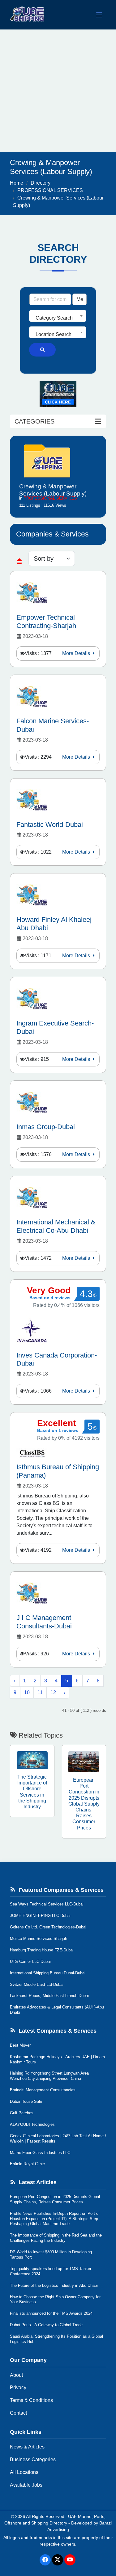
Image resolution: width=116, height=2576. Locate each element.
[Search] (42, 350)
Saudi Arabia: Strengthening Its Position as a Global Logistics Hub (56, 2339)
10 (27, 1692)
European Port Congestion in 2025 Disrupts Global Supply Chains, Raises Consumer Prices (55, 2199)
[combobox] (58, 316)
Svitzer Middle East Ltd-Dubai (37, 1984)
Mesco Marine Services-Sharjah (39, 1939)
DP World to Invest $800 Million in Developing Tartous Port (51, 2255)
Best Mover (20, 2045)
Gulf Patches (22, 2113)
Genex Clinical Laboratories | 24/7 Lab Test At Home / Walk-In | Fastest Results (58, 2138)
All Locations (24, 2472)
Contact (18, 2413)
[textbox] (58, 318)
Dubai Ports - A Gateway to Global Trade (46, 2325)
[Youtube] (70, 2560)
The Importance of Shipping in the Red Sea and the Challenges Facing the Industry (56, 2238)
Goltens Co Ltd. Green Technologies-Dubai (48, 1927)
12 (53, 1692)
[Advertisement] (58, 91)
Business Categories (33, 2459)
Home (17, 183)
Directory (41, 183)
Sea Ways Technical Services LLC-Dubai (47, 1904)
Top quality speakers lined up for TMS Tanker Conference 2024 (51, 2271)
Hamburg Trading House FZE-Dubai (42, 1950)
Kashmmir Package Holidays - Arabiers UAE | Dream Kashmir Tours (57, 2059)
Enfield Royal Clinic (27, 2164)
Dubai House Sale (26, 2101)
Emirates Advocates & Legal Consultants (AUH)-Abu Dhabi (57, 2010)
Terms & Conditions (31, 2400)
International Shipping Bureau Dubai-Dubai (48, 1973)
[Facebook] (45, 2560)
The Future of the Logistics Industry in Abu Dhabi (54, 2285)
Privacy (18, 2388)
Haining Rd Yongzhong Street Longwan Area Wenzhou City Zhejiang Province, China (49, 2076)
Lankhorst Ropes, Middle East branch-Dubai (49, 1996)
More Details (77, 653)
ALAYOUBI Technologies (32, 2124)
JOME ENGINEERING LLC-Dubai (40, 1916)
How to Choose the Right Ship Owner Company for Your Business (55, 2300)
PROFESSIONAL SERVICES (50, 190)
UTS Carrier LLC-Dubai (30, 1961)
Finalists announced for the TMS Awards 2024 (51, 2313)
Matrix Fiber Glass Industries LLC (40, 2153)
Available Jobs (26, 2485)
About (16, 2375)
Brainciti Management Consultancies (43, 2090)
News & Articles (27, 2447)
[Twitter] (58, 2560)
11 (40, 1692)
